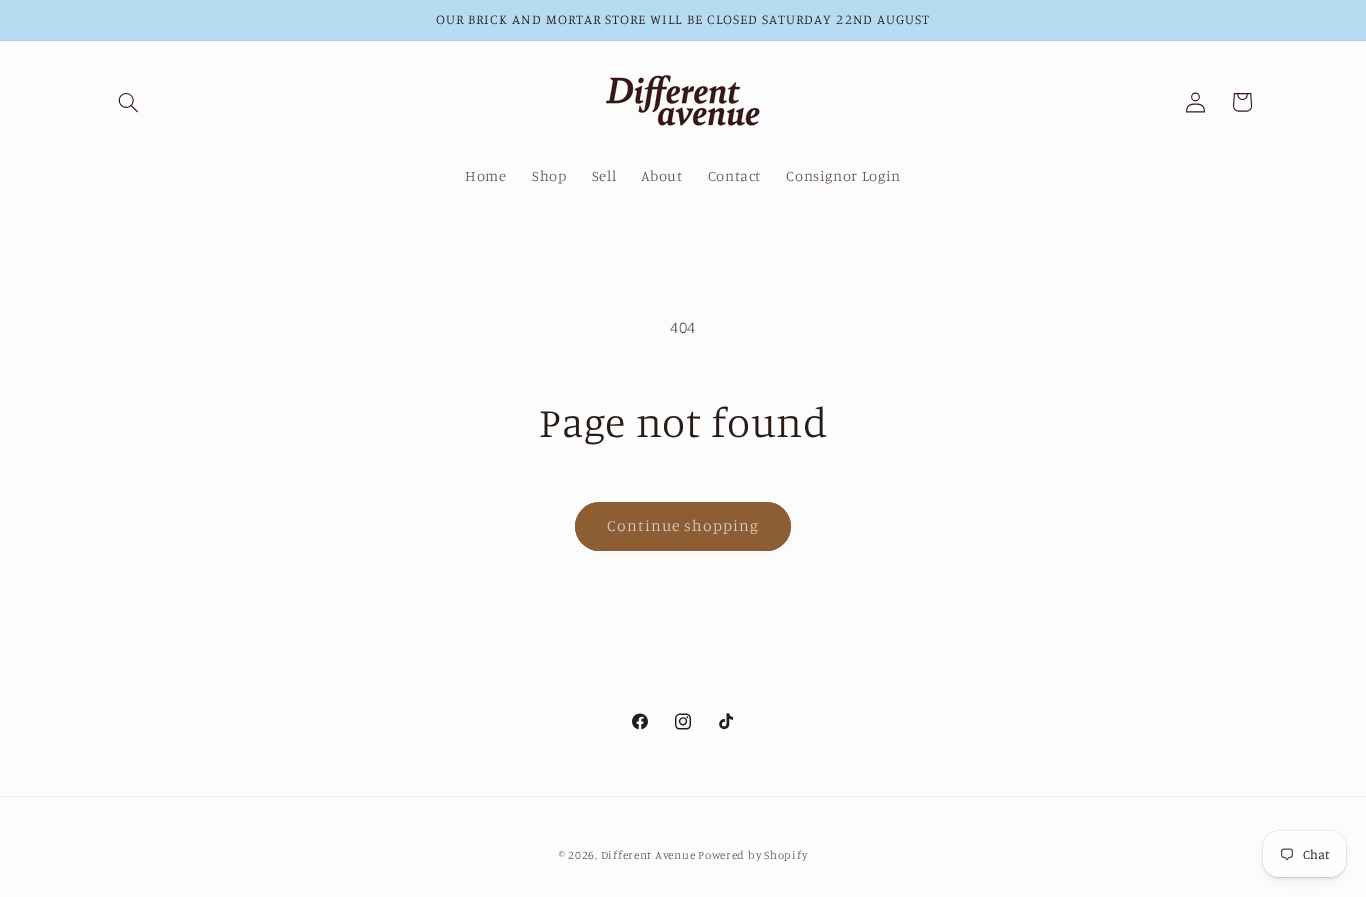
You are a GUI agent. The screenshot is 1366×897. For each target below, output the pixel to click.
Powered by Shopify (752, 854)
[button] (129, 102)
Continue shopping (683, 525)
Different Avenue (650, 854)
